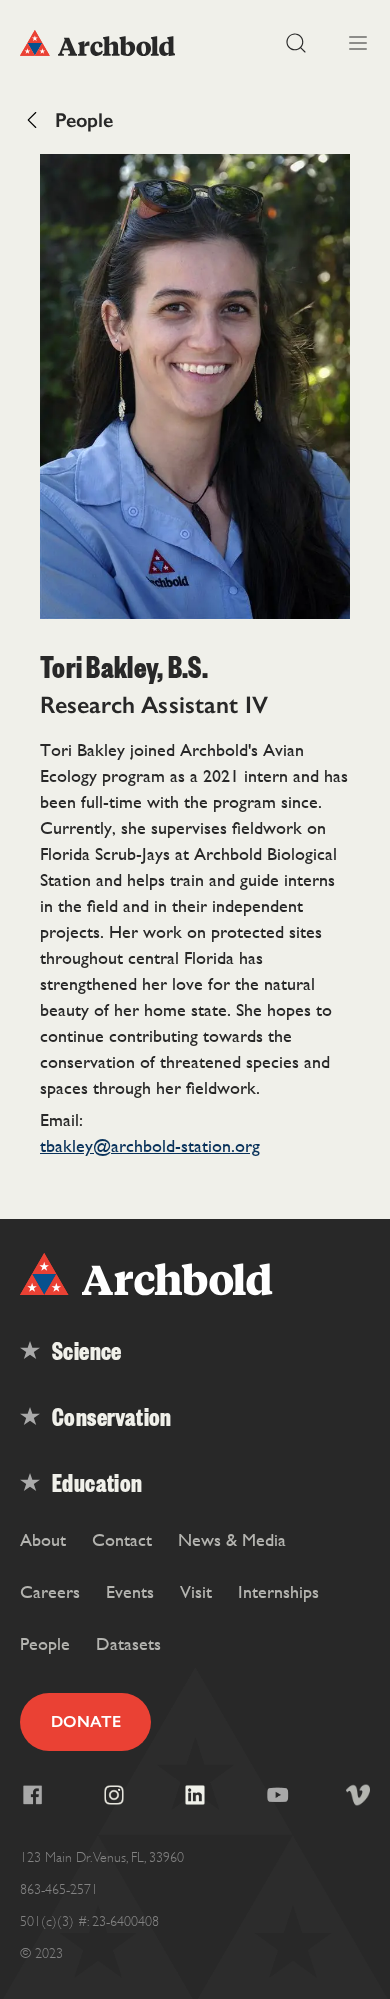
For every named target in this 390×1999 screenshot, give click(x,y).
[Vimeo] (358, 1795)
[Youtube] (277, 1795)
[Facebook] (32, 1795)
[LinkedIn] (195, 1795)
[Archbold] (107, 43)
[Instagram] (114, 1795)
